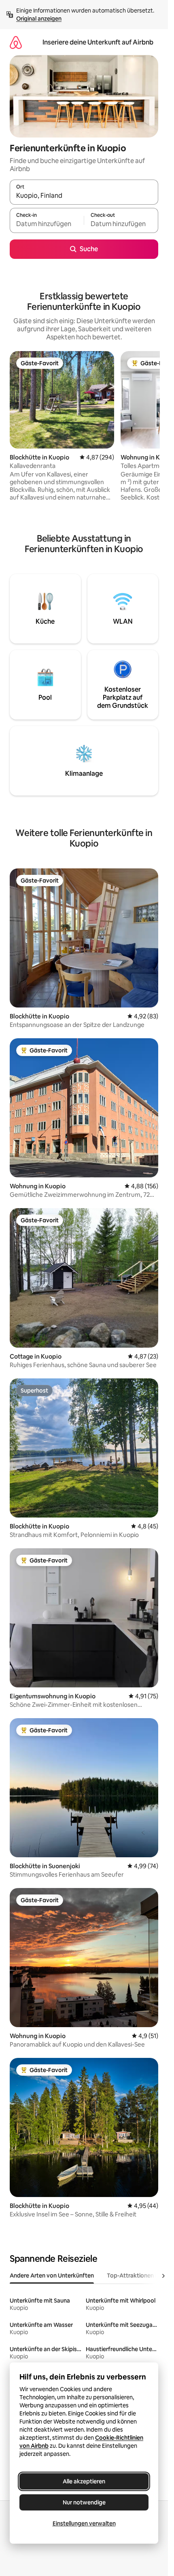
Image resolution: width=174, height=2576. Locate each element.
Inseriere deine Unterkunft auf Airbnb (98, 42)
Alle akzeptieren (84, 2481)
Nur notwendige (84, 2502)
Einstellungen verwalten (84, 2523)
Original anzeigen (39, 19)
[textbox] (47, 224)
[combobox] (84, 196)
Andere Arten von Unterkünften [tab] (52, 2275)
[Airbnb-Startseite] (16, 42)
